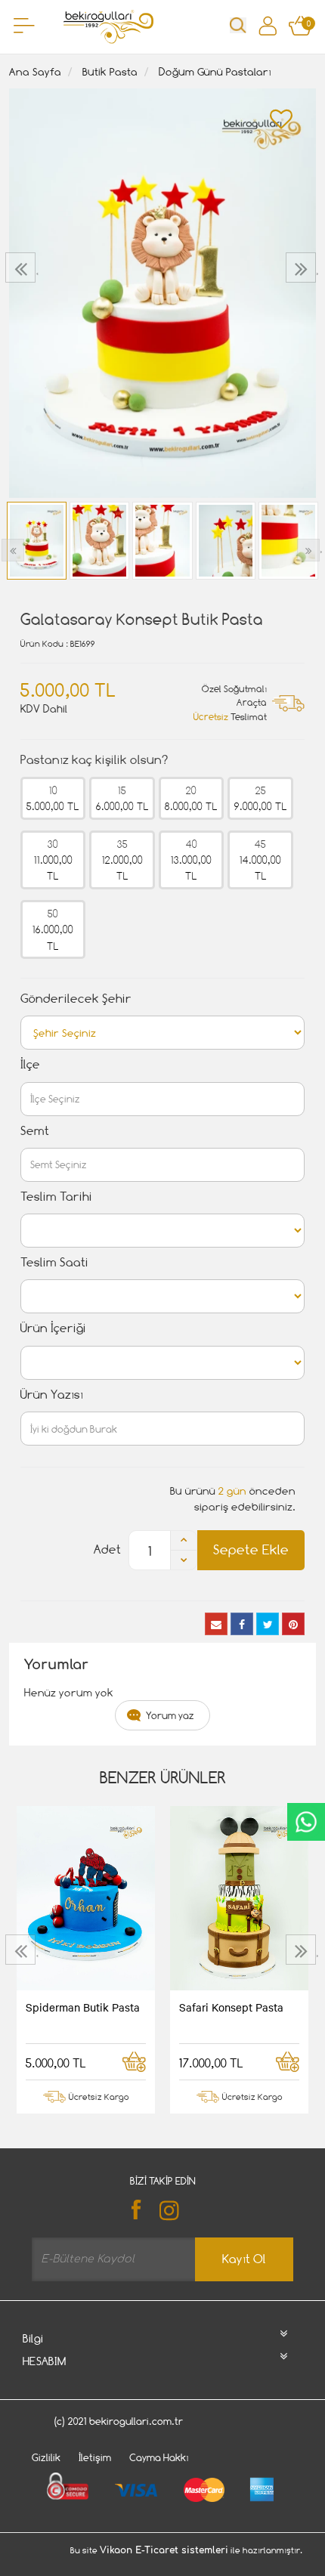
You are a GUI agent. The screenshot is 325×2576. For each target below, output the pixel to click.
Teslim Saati (54, 1262)
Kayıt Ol (244, 2259)
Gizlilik (46, 2457)
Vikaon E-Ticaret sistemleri (164, 2550)
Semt (35, 1131)
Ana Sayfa (35, 71)
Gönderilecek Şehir (76, 999)
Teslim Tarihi (56, 1197)
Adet (107, 1549)
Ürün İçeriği (53, 1328)
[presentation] (22, 267)
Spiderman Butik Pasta (83, 2007)
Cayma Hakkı (159, 2457)
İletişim (95, 2457)
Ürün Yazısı (52, 1395)
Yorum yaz (170, 1715)
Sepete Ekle (251, 1549)
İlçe (30, 1064)
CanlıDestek (306, 1822)
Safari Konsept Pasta (231, 2007)
